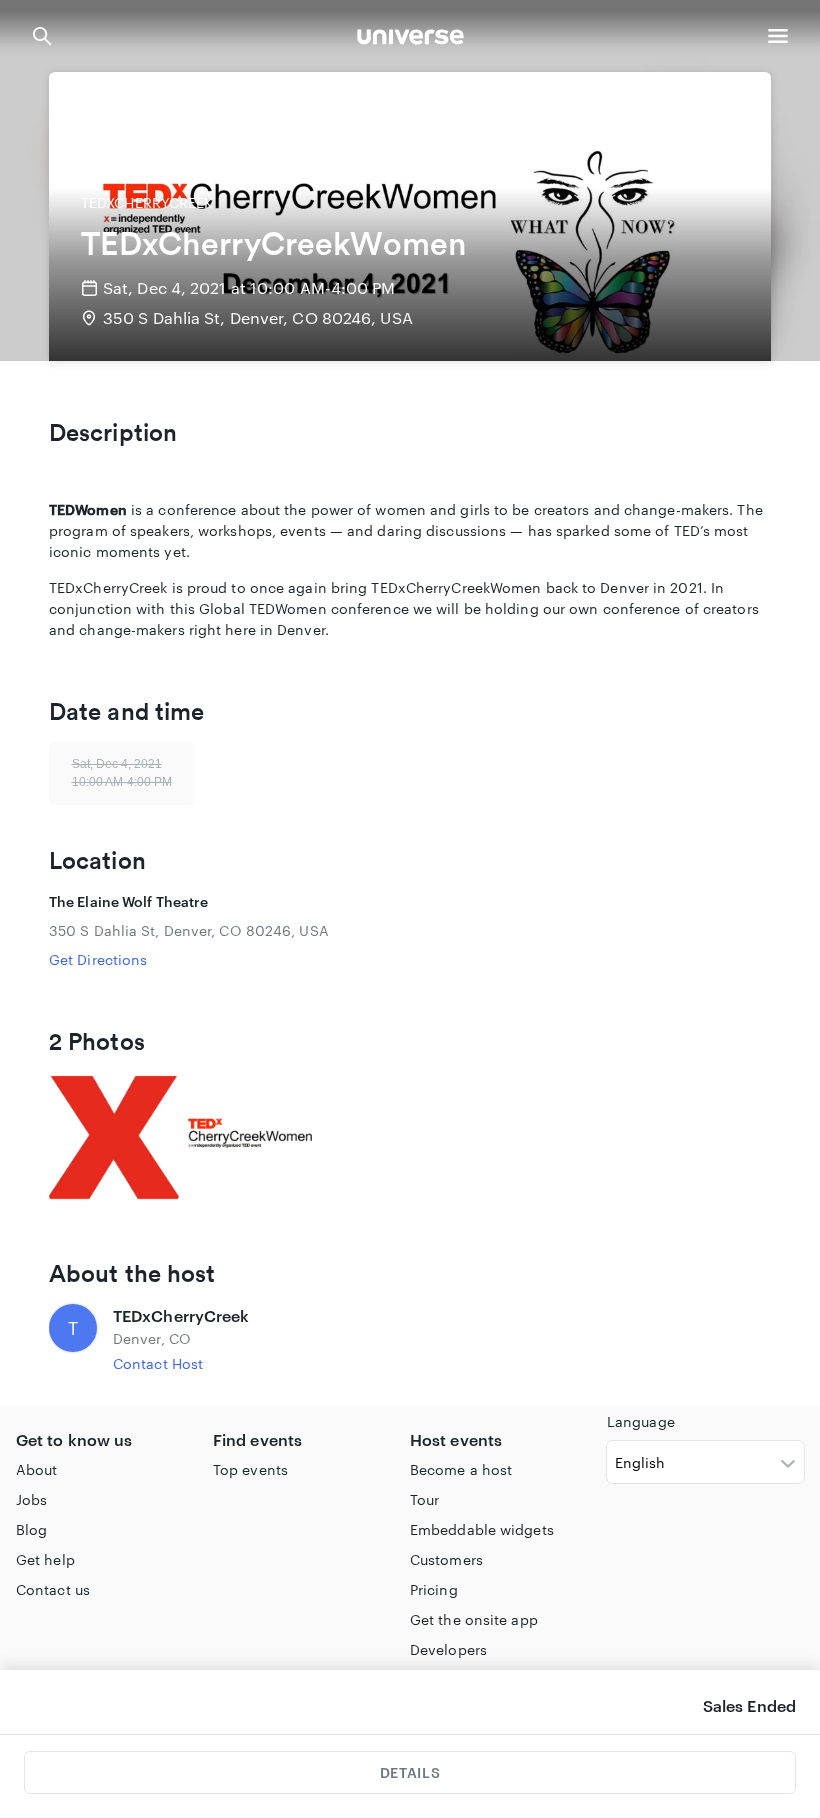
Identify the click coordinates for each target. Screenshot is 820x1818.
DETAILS (410, 1772)
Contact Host (158, 1363)
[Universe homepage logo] (410, 39)
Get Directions (98, 959)
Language (641, 1421)
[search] (42, 36)
